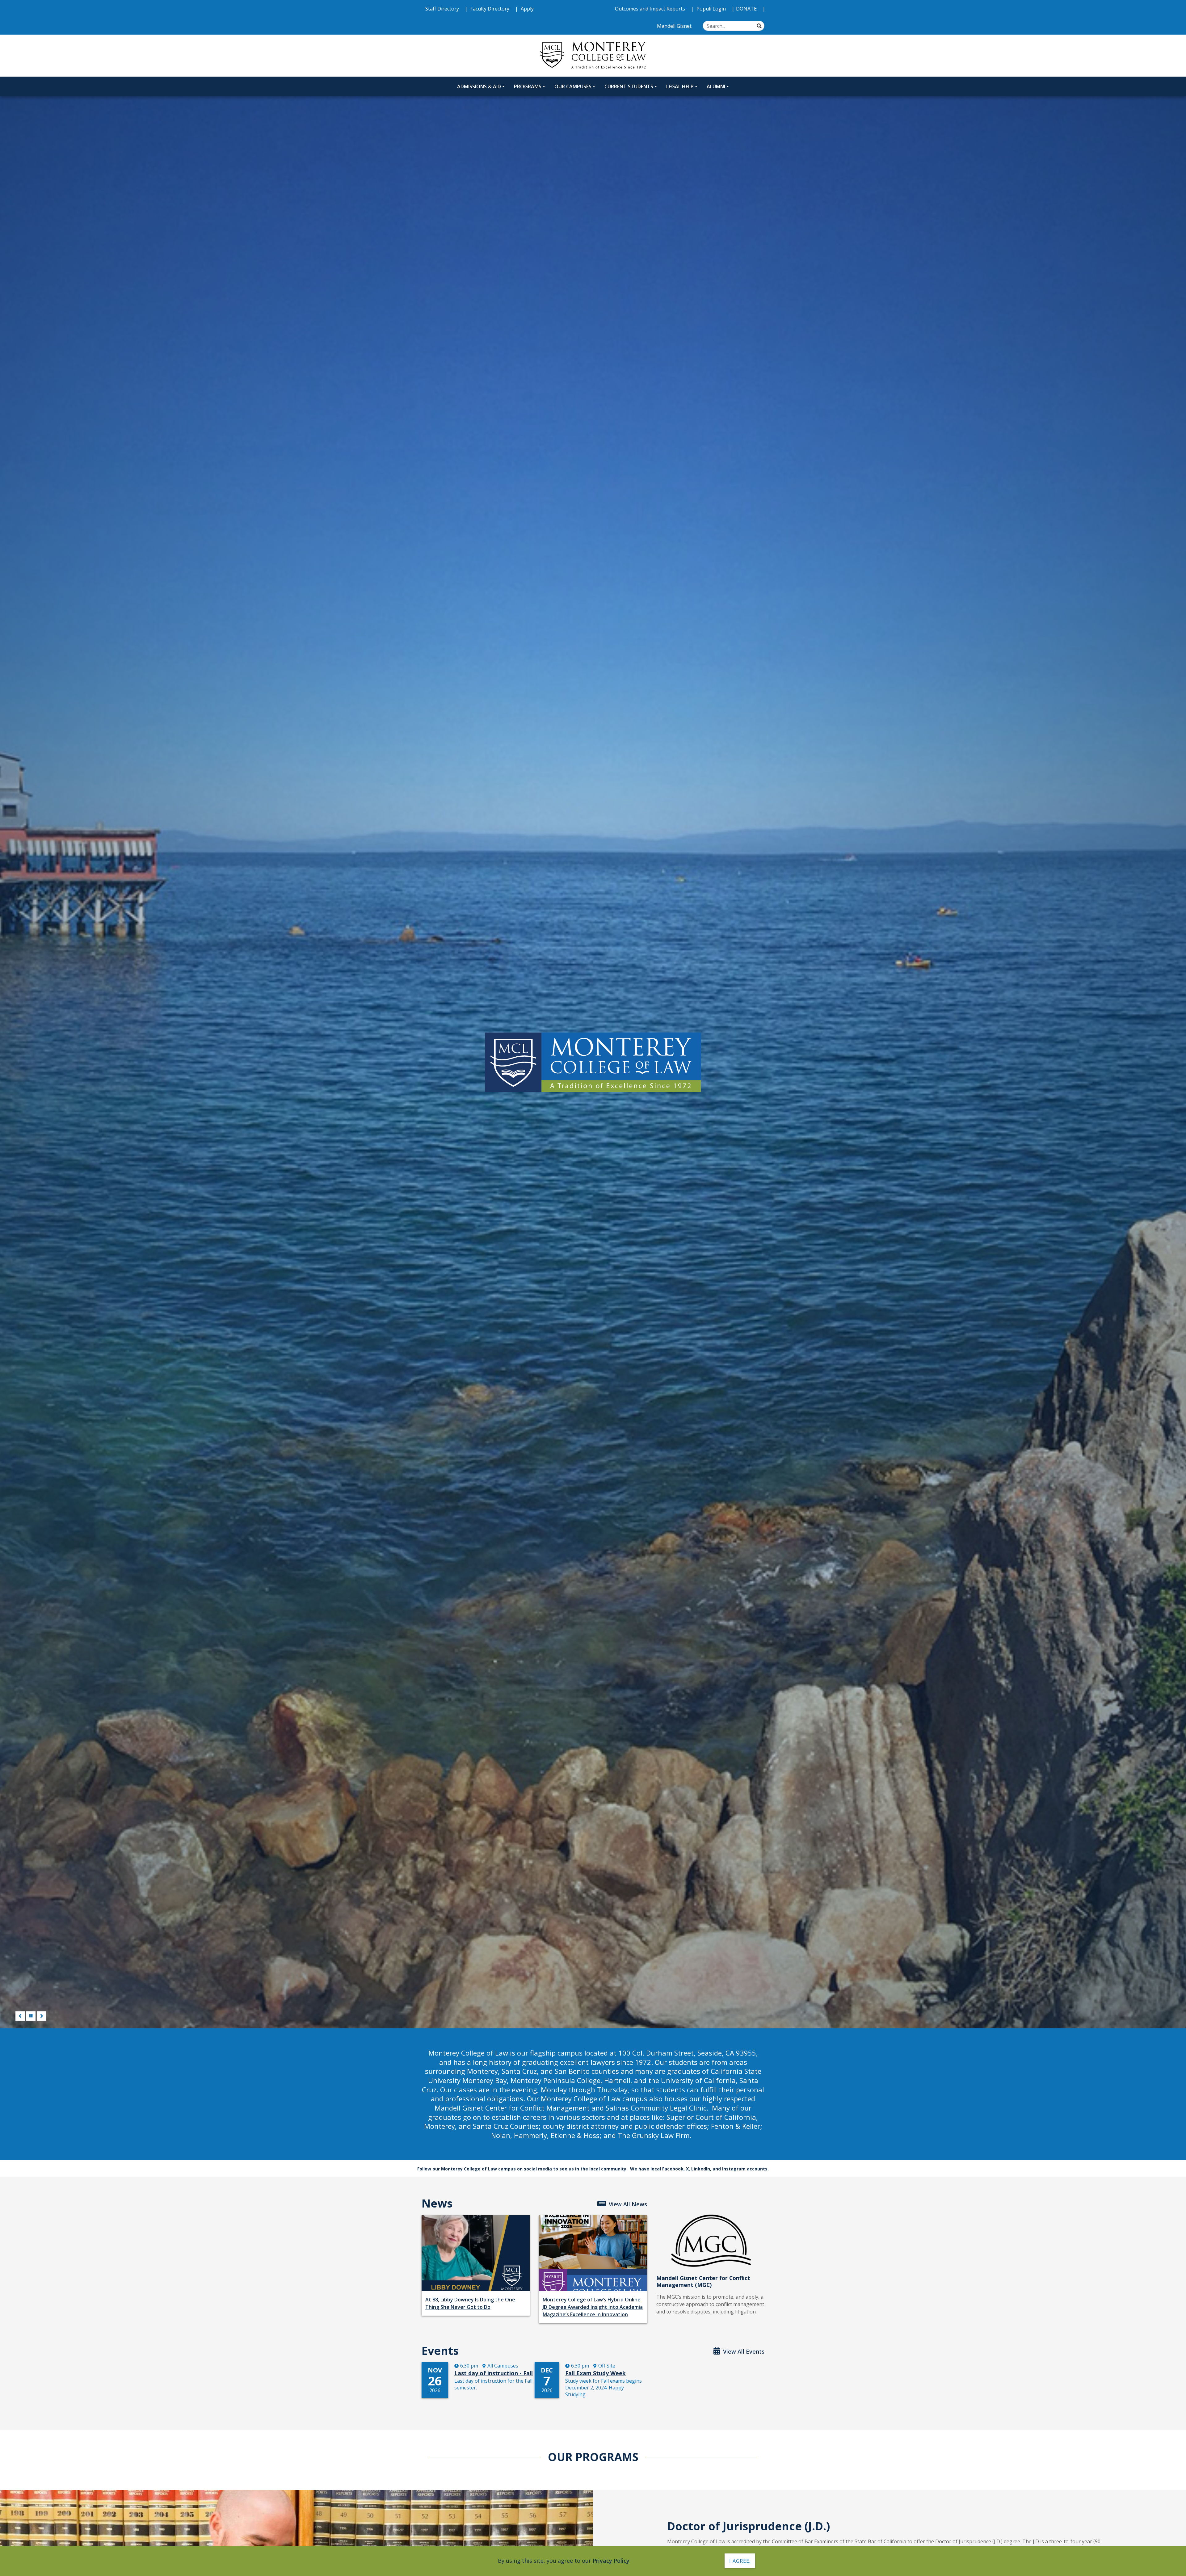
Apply (527, 9)
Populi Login (712, 9)
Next (42, 2016)
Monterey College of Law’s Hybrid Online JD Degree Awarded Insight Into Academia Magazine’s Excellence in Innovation (593, 2307)
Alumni (716, 86)
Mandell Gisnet (675, 26)
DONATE (747, 9)
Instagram (734, 2169)
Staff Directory (443, 9)
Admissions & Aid (479, 86)
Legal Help (680, 86)
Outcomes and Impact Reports (651, 9)
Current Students (629, 86)
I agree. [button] (740, 2561)
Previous (20, 2016)
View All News (627, 2204)
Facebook (673, 2169)
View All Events (743, 2351)
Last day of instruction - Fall (494, 2373)
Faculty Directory (490, 9)
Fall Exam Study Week (595, 2373)
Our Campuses (573, 86)
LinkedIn (701, 2169)
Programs (528, 86)
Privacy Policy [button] (611, 2561)
